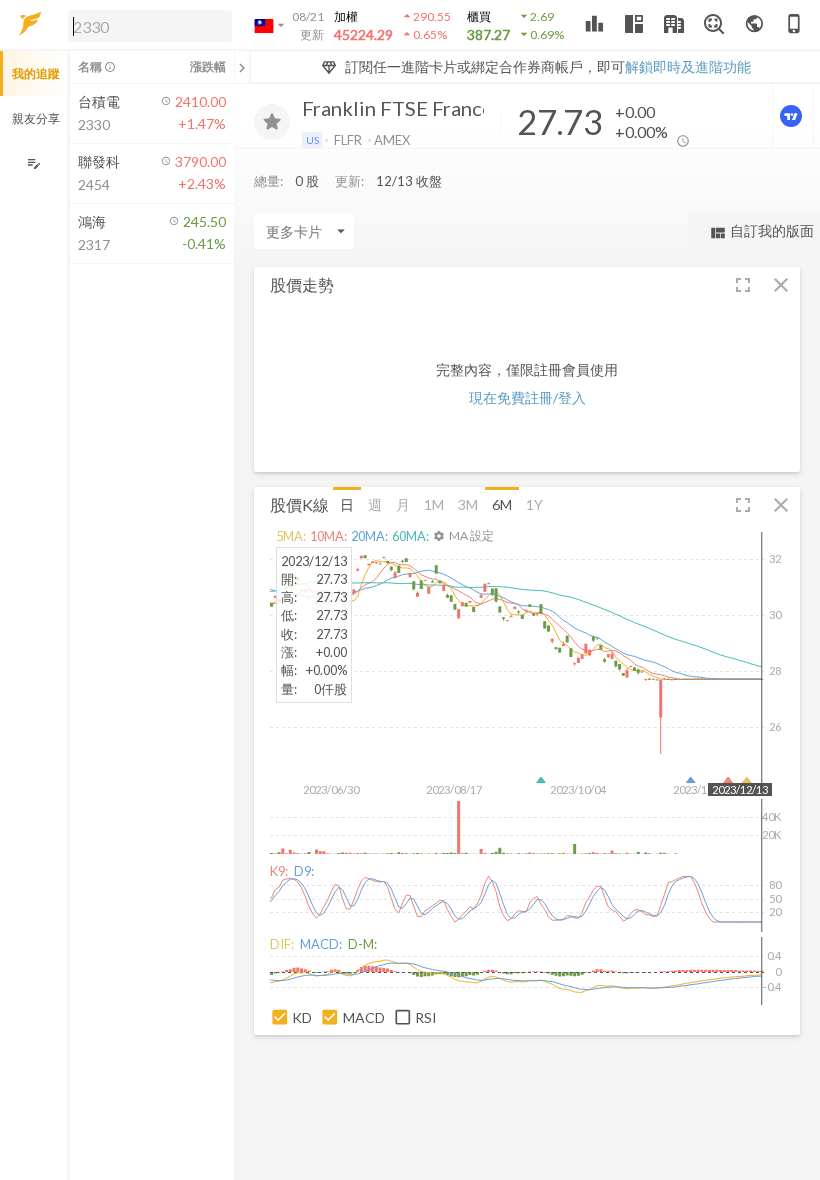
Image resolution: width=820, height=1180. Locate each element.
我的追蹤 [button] (36, 73)
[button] (146, 25)
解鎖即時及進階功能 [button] (688, 66)
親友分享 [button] (36, 118)
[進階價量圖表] (793, 116)
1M (434, 504)
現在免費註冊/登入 (527, 397)
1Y (534, 504)
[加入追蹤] (272, 122)
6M (502, 504)
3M (468, 504)
